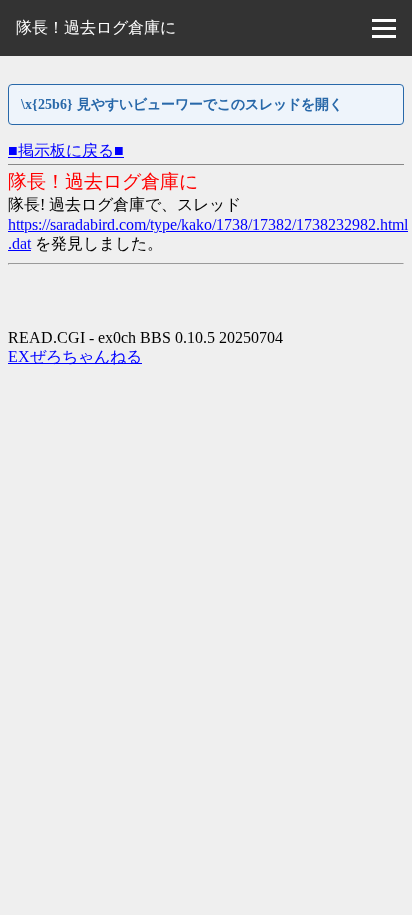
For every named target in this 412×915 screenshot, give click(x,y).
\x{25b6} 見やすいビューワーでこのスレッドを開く (182, 104)
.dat (19, 243)
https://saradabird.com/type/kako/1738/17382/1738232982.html (208, 224)
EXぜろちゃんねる (75, 356)
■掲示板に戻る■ (66, 150)
